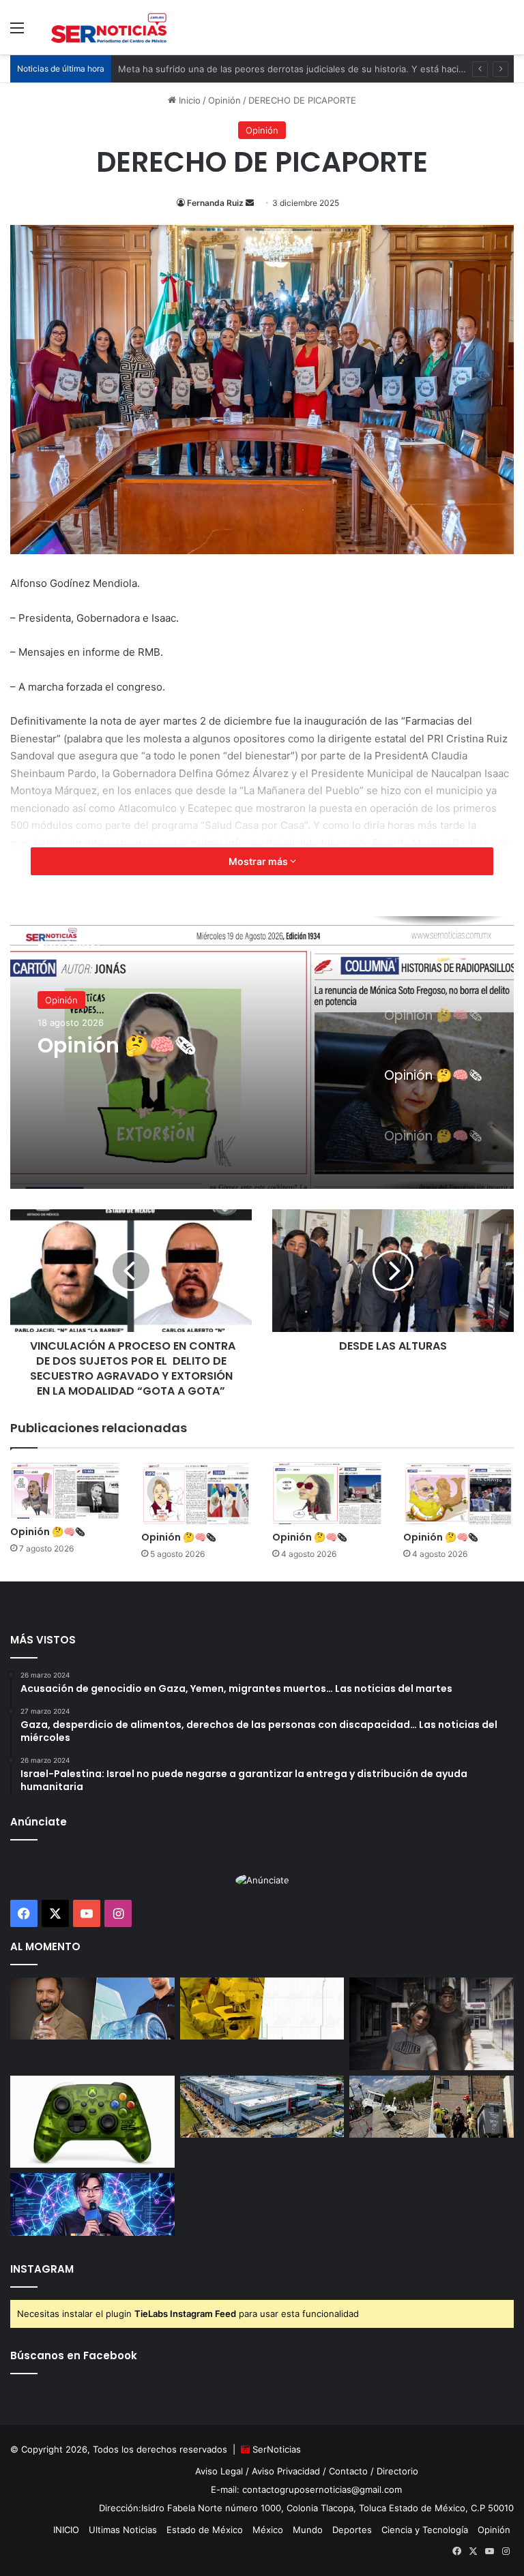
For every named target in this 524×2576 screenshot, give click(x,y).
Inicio (188, 100)
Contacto (348, 2471)
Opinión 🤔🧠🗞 (117, 1046)
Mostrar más (259, 861)
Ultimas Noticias (123, 2530)
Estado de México (205, 2530)
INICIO (66, 2530)
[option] (262, 1052)
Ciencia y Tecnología (425, 2530)
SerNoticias (277, 2449)
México (268, 2530)
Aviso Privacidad (286, 2471)
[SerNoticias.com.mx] (109, 27)
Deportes (352, 2530)
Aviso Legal (219, 2471)
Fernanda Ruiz (215, 203)
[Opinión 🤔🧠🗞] (65, 1490)
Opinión (224, 100)
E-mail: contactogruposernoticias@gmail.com (306, 2489)
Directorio (397, 2471)
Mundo (308, 2530)
